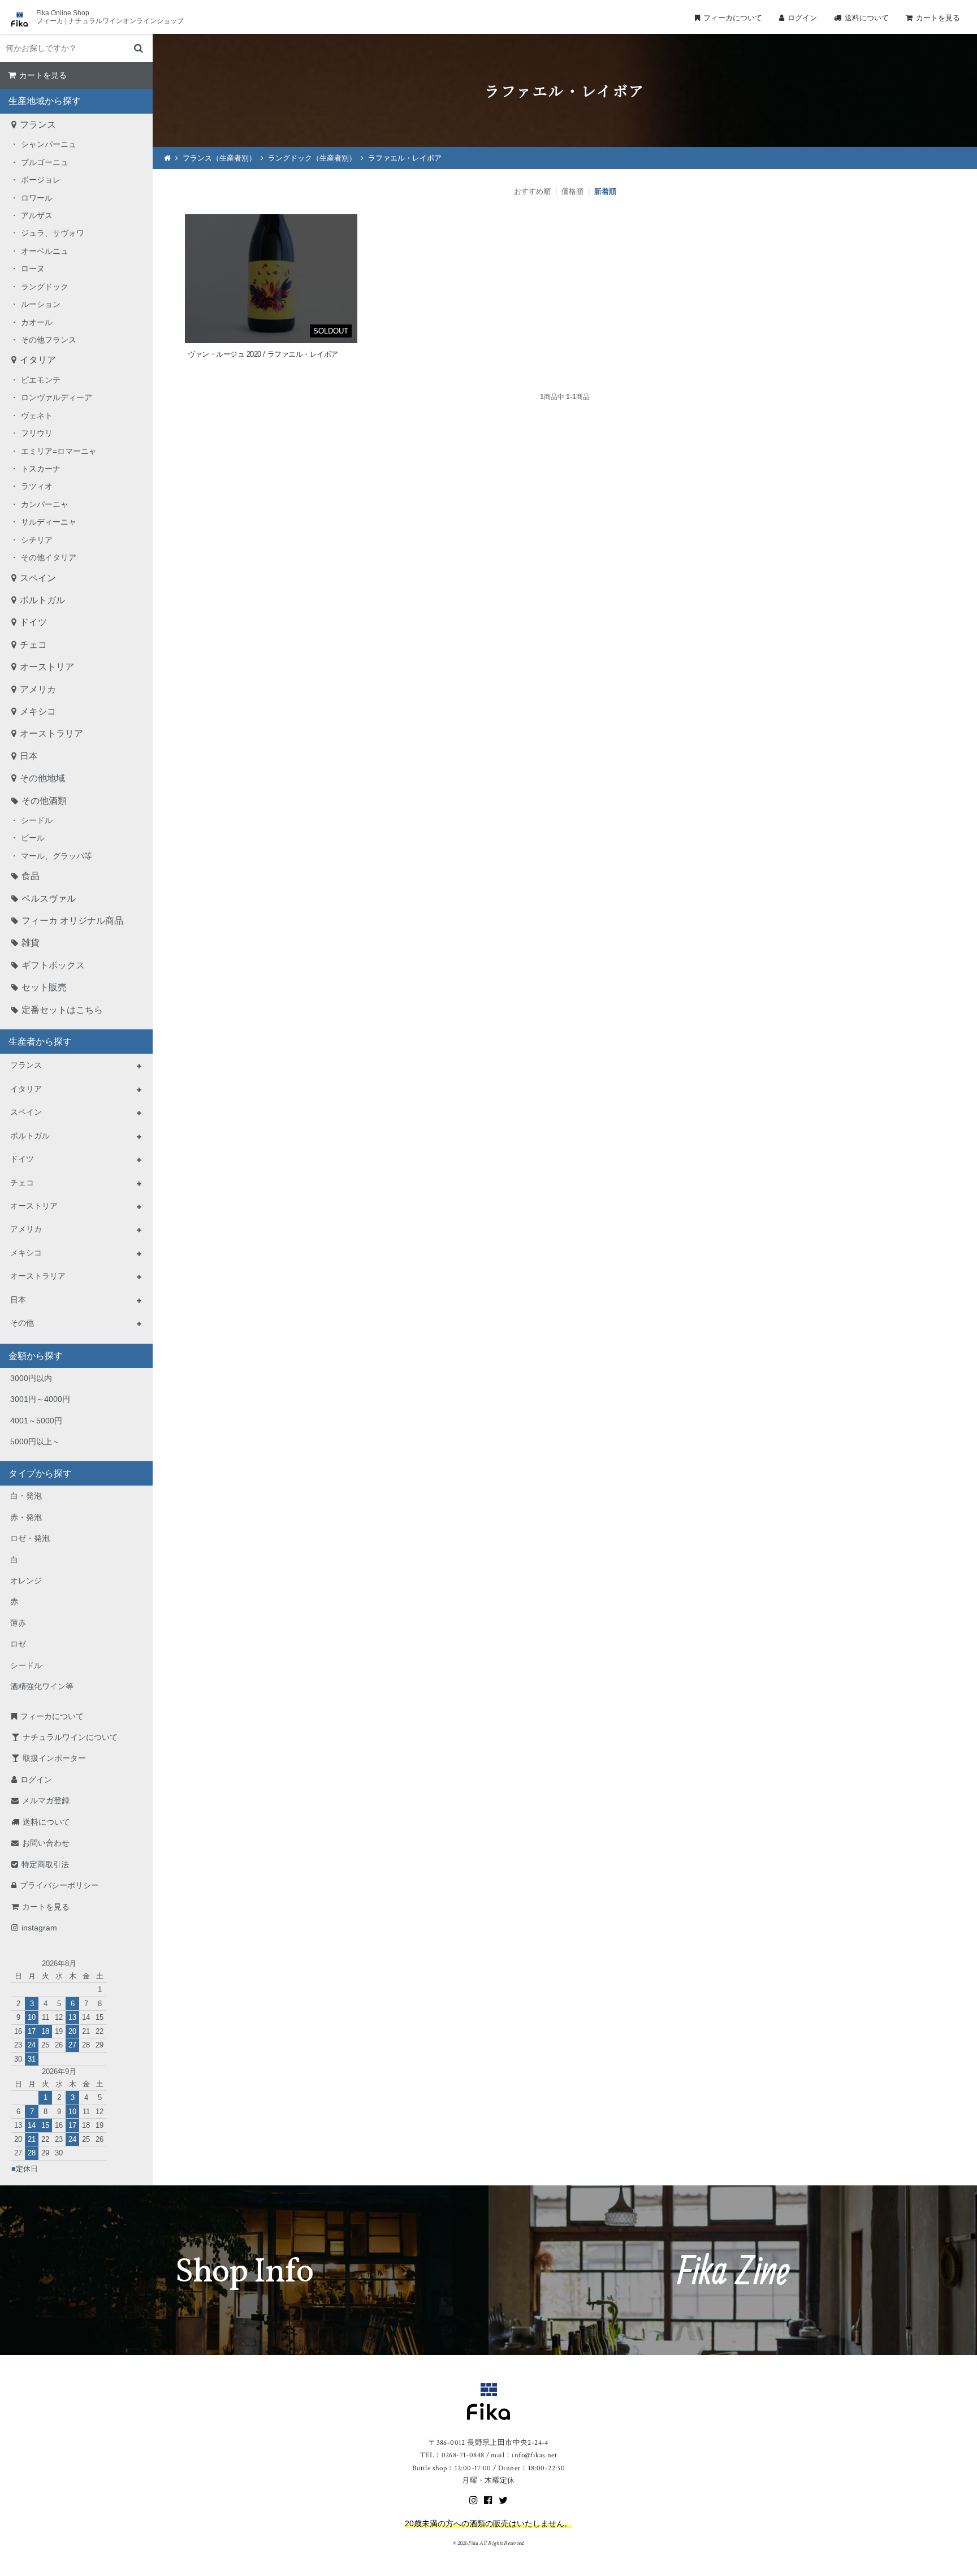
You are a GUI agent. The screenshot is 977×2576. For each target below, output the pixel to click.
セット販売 (44, 987)
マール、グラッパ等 (57, 856)
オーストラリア (51, 733)
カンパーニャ (45, 504)
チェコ (33, 645)
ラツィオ (37, 486)
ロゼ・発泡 (30, 1538)
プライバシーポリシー (59, 1885)
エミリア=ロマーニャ (59, 451)
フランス (38, 125)
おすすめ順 (532, 191)
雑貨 (31, 943)
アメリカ (38, 689)
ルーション (41, 304)
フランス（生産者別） (219, 158)
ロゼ (18, 1644)
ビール (33, 838)
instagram (39, 1928)
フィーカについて (733, 18)
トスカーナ (41, 469)
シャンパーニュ (49, 144)
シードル (37, 820)
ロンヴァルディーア (57, 397)
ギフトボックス (53, 965)
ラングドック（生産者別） (312, 158)
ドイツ (33, 622)
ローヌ (33, 269)
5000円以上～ (35, 1441)
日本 (29, 756)
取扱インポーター (54, 1758)
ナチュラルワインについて (70, 1737)
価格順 (572, 191)
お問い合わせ (46, 1843)
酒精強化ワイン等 (42, 1686)
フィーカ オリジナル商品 (72, 921)
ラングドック (45, 287)
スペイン (38, 578)
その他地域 (42, 778)
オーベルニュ (45, 251)
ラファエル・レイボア (405, 158)
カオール (37, 322)
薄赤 (18, 1623)
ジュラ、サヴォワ (53, 233)
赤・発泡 (26, 1517)
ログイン (802, 18)
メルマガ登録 (46, 1800)
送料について (867, 18)
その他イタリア (49, 557)
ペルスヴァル (49, 899)
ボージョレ (41, 180)
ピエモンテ (41, 380)
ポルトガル (42, 600)
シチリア (37, 540)
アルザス (37, 215)
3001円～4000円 (40, 1399)
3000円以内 (31, 1378)
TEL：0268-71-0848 (452, 2455)
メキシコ (38, 711)
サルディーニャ (49, 522)
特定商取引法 (45, 1864)
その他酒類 (44, 801)
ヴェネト (37, 415)
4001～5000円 (36, 1421)
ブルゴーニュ (45, 162)
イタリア (38, 360)
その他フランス (49, 340)
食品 (31, 876)
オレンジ (26, 1581)
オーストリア (47, 667)
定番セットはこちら (62, 1010)
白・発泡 (26, 1496)
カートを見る (938, 18)
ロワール (37, 198)
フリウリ (37, 433)
